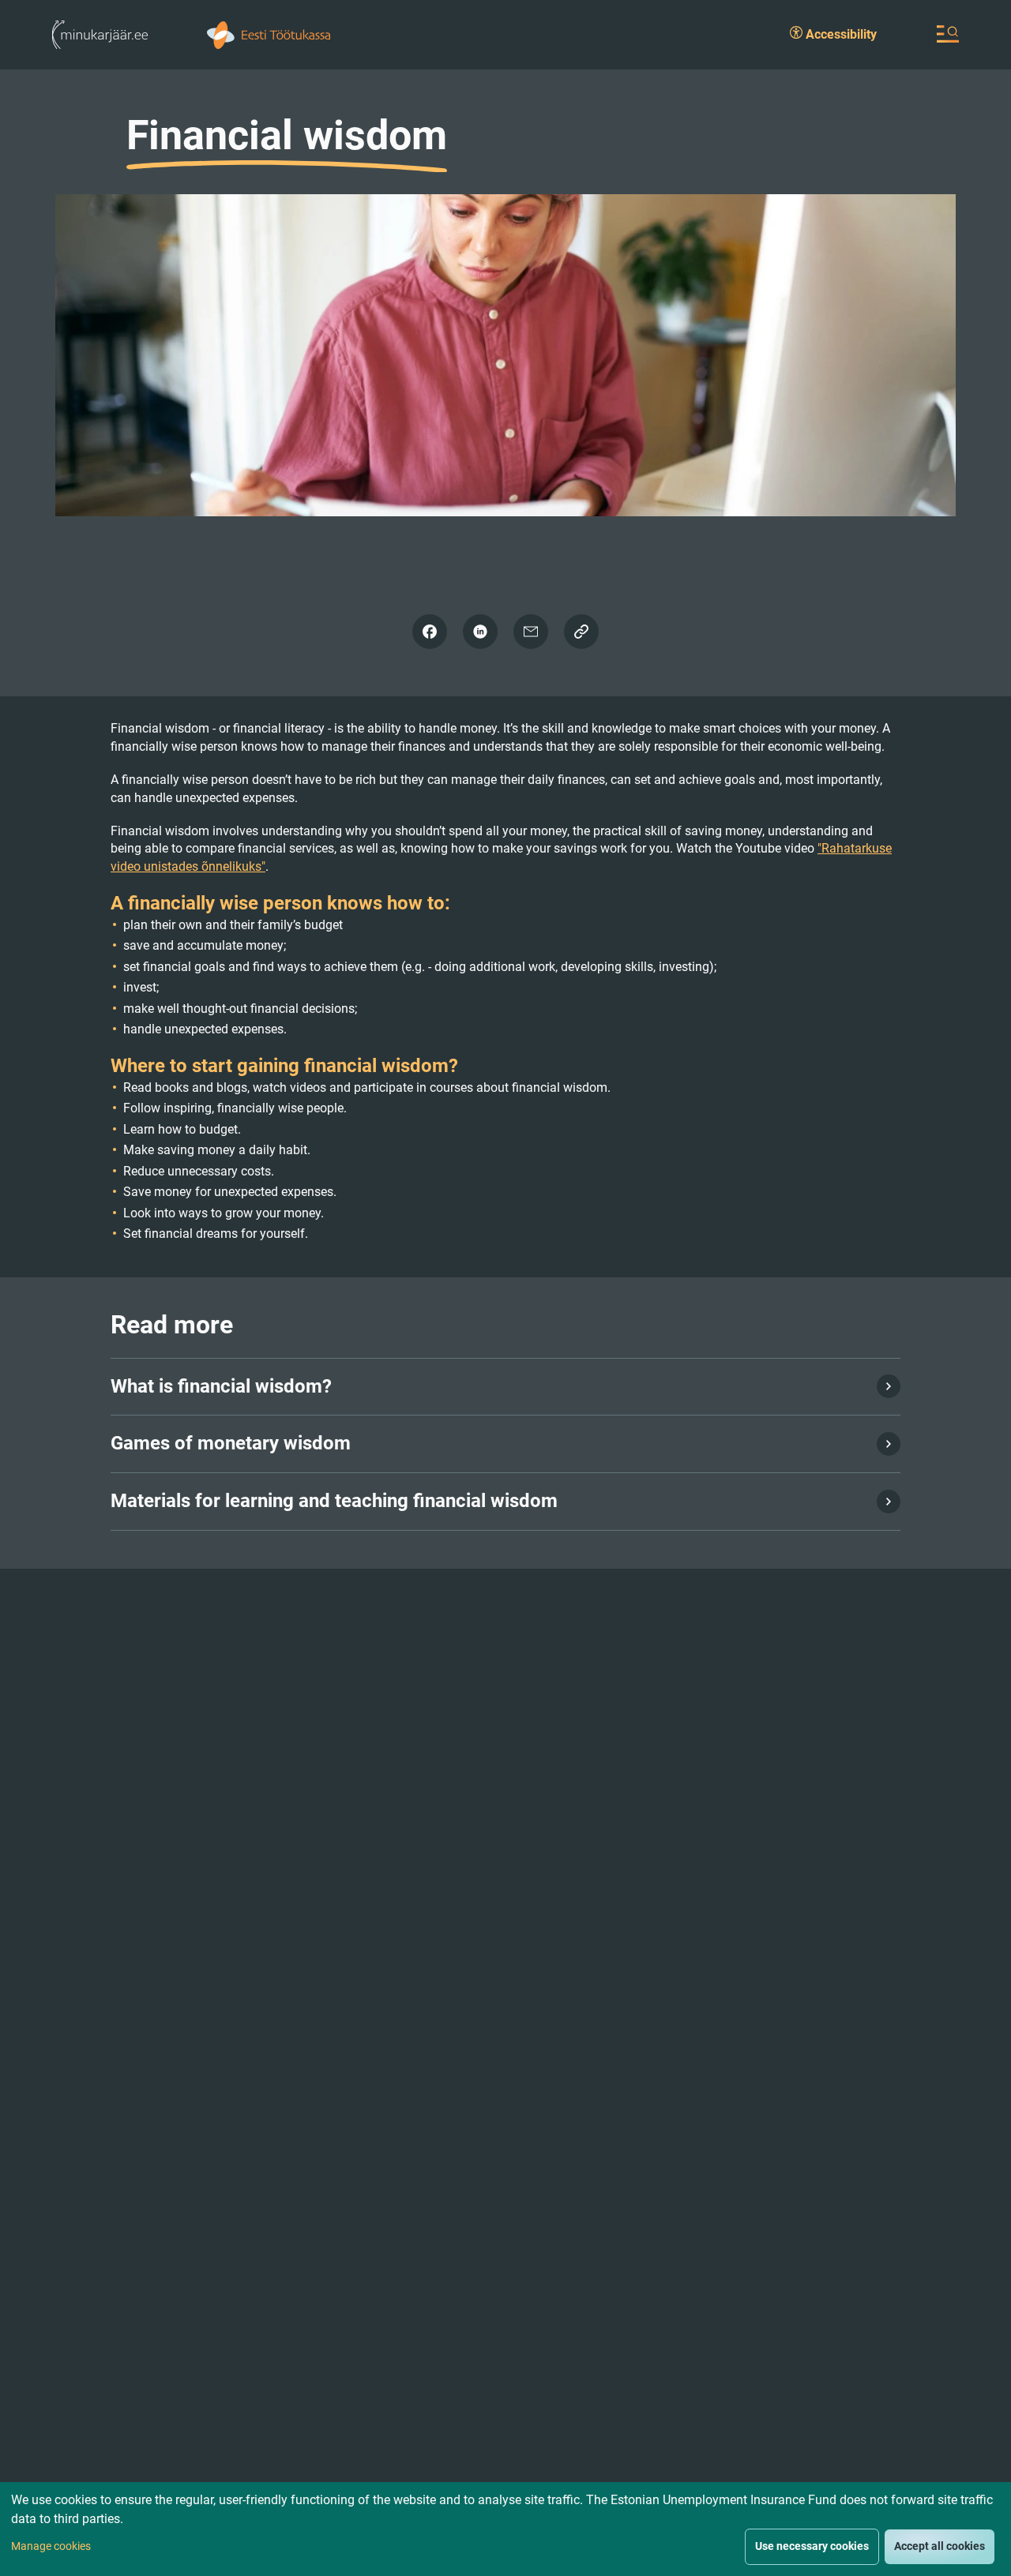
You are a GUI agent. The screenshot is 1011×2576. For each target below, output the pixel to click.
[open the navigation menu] (948, 34)
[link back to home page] (100, 34)
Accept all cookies (940, 2546)
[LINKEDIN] (480, 632)
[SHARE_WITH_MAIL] (531, 632)
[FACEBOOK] (430, 632)
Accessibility (840, 34)
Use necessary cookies (812, 2546)
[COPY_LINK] (581, 632)
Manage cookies (51, 2546)
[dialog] (505, 2529)
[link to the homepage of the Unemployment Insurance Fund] (269, 34)
